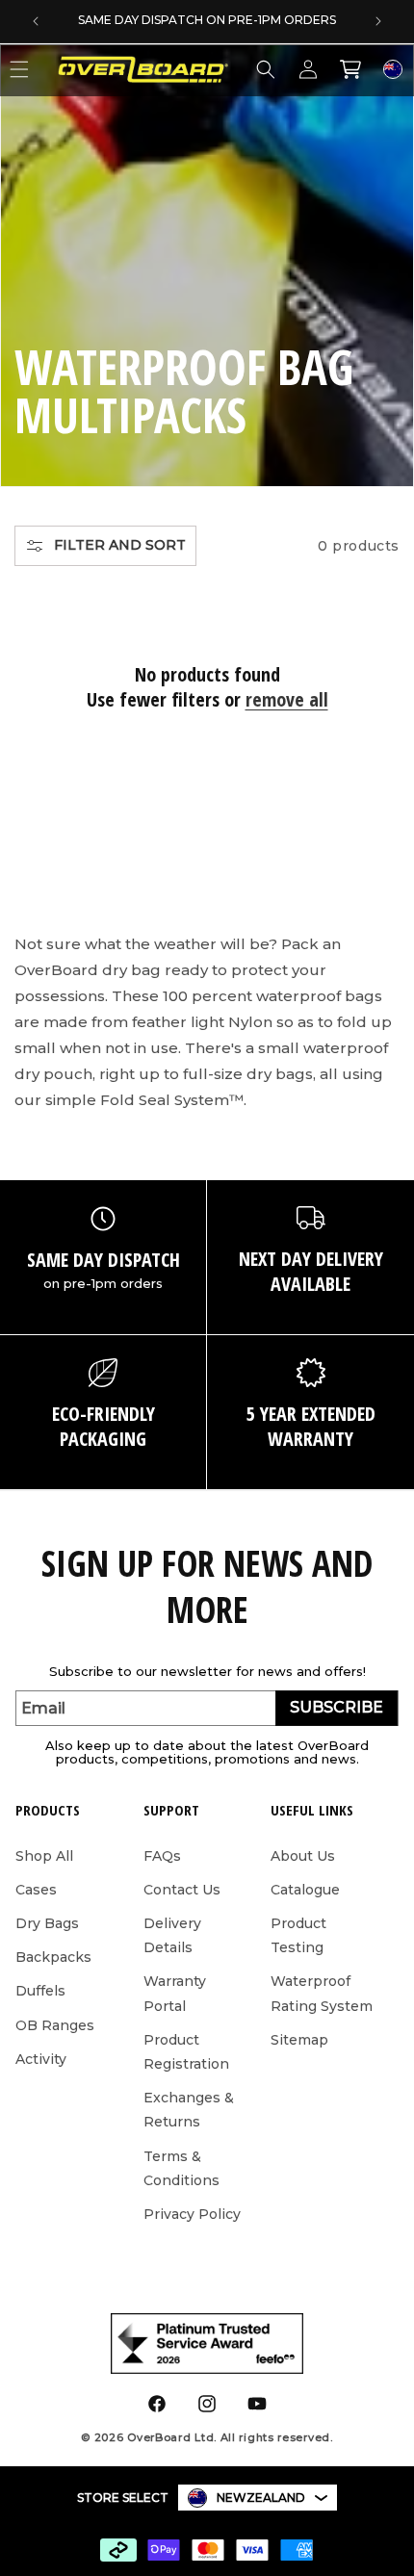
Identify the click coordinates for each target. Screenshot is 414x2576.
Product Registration (186, 2052)
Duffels (40, 1991)
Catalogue (305, 1890)
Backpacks (53, 1957)
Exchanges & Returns (189, 2110)
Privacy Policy (192, 2214)
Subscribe (336, 1707)
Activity (41, 2059)
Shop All (44, 1856)
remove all (287, 700)
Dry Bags (47, 1923)
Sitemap (299, 2040)
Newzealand (261, 2498)
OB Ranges (55, 2025)
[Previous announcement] (36, 21)
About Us (303, 1856)
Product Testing (298, 1935)
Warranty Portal (175, 1993)
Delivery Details (172, 1935)
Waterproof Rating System (322, 1993)
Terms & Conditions (181, 2168)
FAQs (162, 1856)
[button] (266, 69)
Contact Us (182, 1890)
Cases (36, 1890)
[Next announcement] (378, 21)
